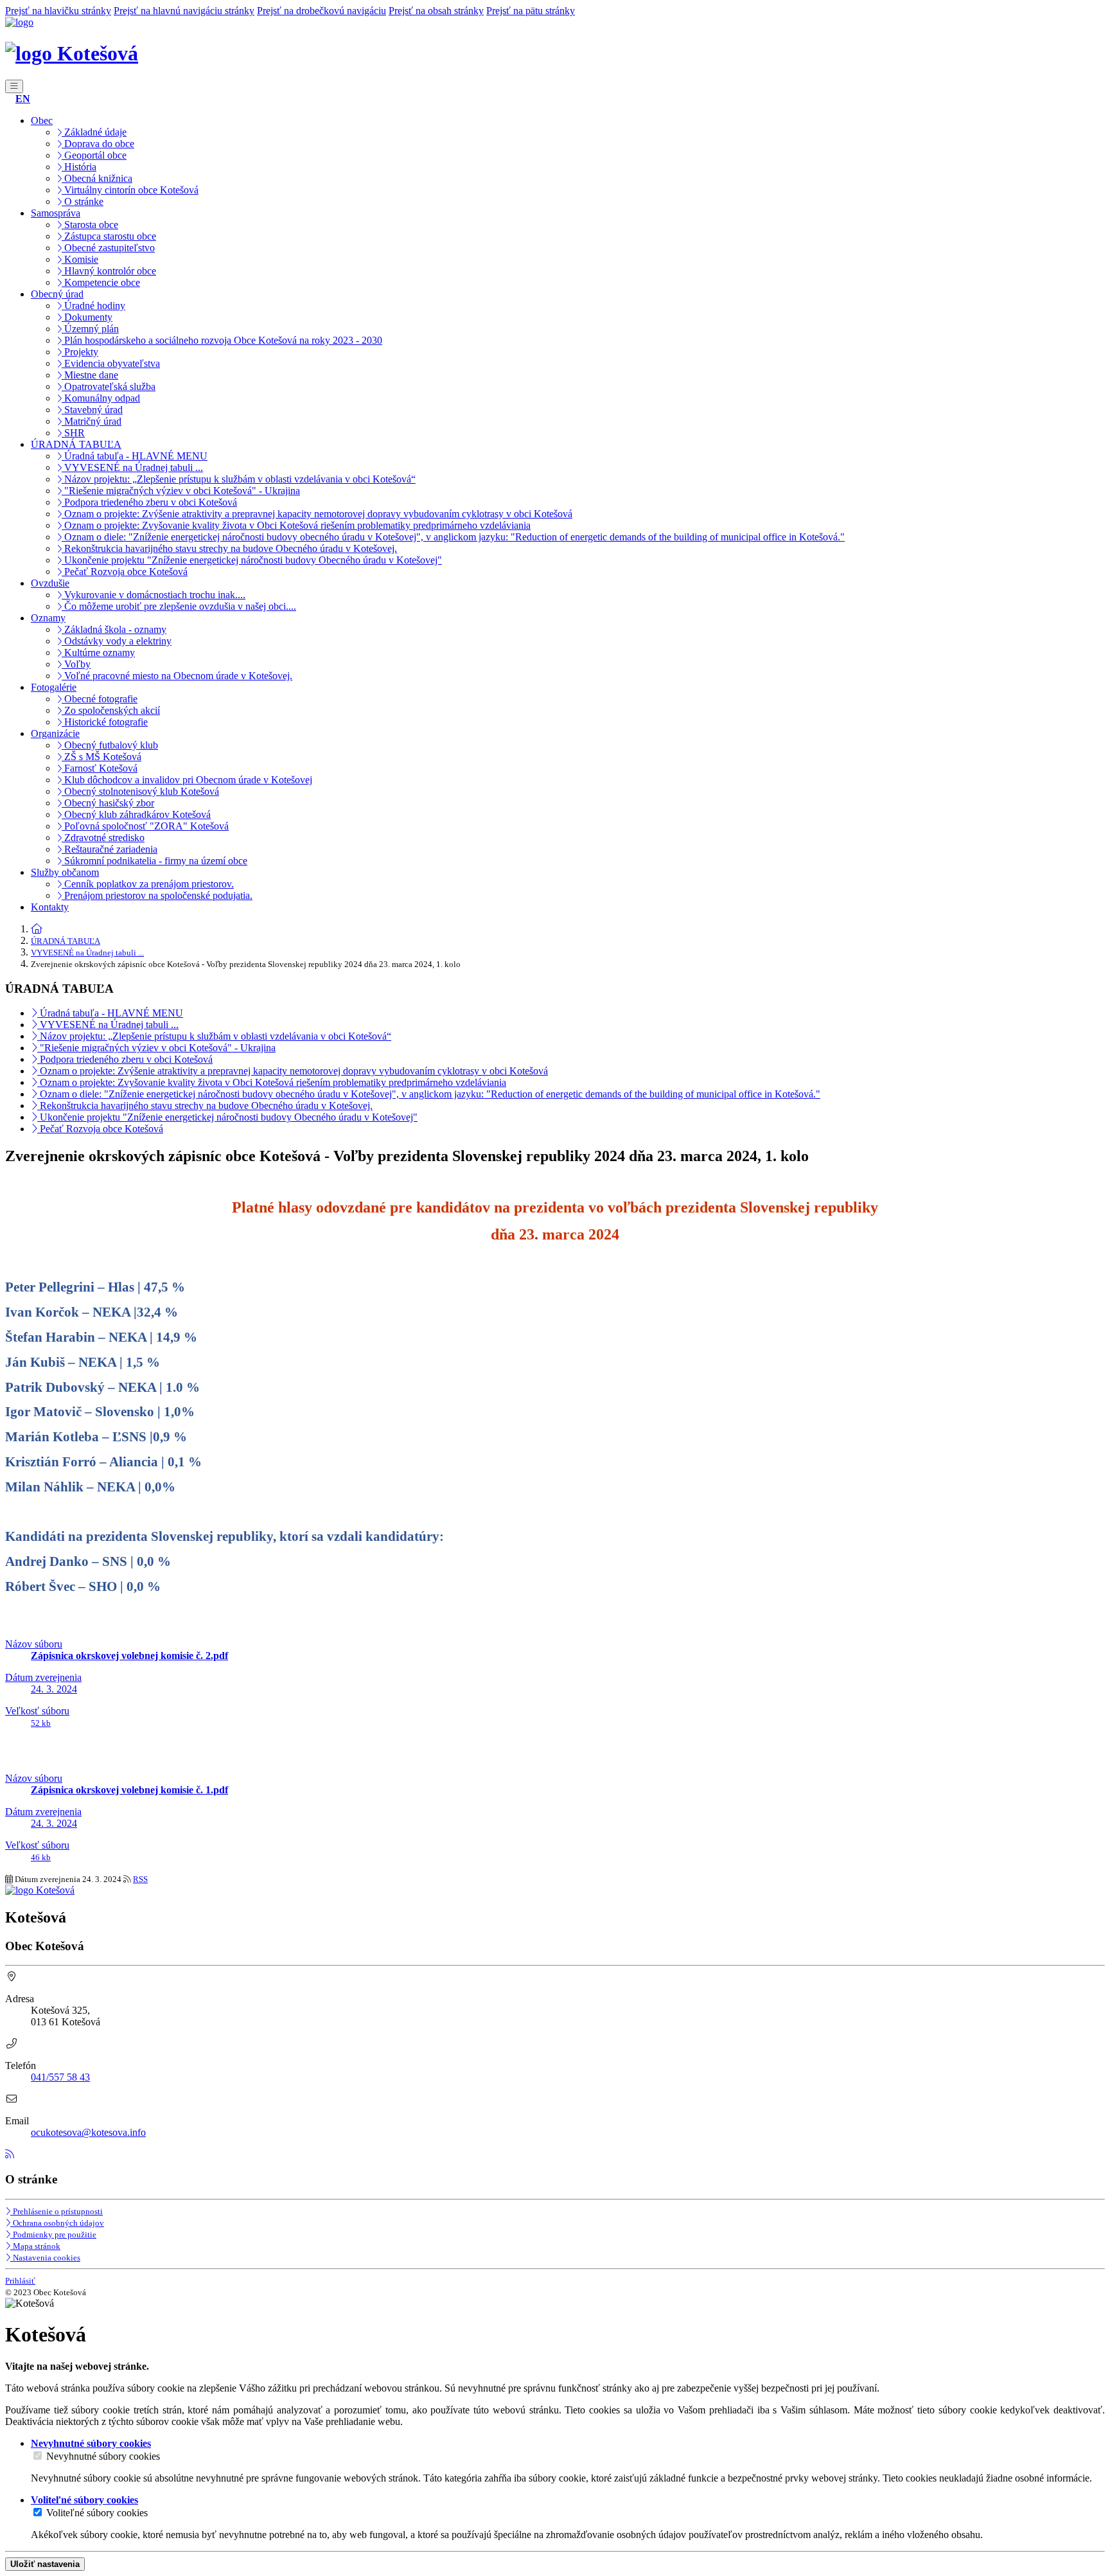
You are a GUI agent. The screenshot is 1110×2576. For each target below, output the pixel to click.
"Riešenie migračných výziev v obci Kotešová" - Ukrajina (181, 491)
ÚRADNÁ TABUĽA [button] (76, 444)
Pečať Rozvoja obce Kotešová (125, 572)
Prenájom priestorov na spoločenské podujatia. (157, 895)
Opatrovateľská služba (109, 386)
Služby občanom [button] (65, 872)
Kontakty (50, 907)
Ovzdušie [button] (50, 583)
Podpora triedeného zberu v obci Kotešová (149, 502)
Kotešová (95, 53)
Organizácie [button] (55, 733)
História (79, 167)
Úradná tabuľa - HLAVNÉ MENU (135, 456)
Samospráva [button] (56, 213)
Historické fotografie (105, 722)
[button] (23, 99)
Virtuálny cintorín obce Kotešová (130, 190)
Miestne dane (90, 375)
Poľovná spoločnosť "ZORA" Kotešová (145, 826)
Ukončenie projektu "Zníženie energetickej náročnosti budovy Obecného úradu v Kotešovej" (252, 560)
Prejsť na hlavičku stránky (58, 11)
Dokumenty (87, 317)
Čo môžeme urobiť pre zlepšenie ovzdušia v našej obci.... (179, 606)
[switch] (38, 2456)
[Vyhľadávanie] (9, 99)
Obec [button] (42, 120)
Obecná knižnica (97, 178)
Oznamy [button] (48, 618)
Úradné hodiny (93, 306)
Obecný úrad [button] (57, 294)
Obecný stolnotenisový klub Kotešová (140, 791)
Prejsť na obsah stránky (436, 11)
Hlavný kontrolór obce (109, 271)
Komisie (80, 259)
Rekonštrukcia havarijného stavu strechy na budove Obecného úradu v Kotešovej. (229, 548)
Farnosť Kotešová (100, 768)
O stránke (83, 201)
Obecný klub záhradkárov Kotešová (136, 814)
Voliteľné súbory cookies (97, 2513)
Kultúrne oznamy (98, 653)
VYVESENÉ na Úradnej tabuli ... (132, 467)
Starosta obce (90, 225)
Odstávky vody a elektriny (117, 641)
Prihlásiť (20, 2281)
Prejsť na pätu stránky (531, 11)
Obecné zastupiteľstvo (108, 248)
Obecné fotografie (100, 699)
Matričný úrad (92, 421)
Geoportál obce (94, 155)
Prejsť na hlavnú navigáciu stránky (184, 11)
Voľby (76, 664)
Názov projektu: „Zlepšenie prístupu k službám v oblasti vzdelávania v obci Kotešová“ (239, 479)
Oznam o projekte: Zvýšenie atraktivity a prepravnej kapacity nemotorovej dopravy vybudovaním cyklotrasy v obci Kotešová (317, 514)
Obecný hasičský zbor (108, 803)
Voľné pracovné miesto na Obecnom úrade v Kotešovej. (177, 676)
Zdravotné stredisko (103, 838)
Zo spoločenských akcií (111, 710)
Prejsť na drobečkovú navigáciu (322, 11)
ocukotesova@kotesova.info (88, 2132)
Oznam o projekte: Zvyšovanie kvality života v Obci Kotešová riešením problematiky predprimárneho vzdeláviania (296, 525)
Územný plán (90, 329)
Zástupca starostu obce (109, 236)
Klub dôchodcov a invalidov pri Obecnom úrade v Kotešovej (187, 780)
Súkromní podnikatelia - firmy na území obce (154, 861)
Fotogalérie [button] (54, 687)
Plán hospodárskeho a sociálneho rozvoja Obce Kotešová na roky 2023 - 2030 (222, 340)
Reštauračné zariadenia (110, 849)
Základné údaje (94, 132)
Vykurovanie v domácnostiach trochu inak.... (154, 595)
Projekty (80, 352)
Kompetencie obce (101, 282)
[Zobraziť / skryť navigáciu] (14, 86)
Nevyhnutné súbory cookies (103, 2456)
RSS (140, 1879)
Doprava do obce (98, 144)
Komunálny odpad (101, 398)
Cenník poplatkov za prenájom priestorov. (148, 884)
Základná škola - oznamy (114, 629)
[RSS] (10, 2154)
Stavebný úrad (92, 410)
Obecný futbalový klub (110, 745)
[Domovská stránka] (19, 22)
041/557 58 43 (60, 2077)
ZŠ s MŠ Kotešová (101, 757)
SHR (73, 433)
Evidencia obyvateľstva (111, 363)
